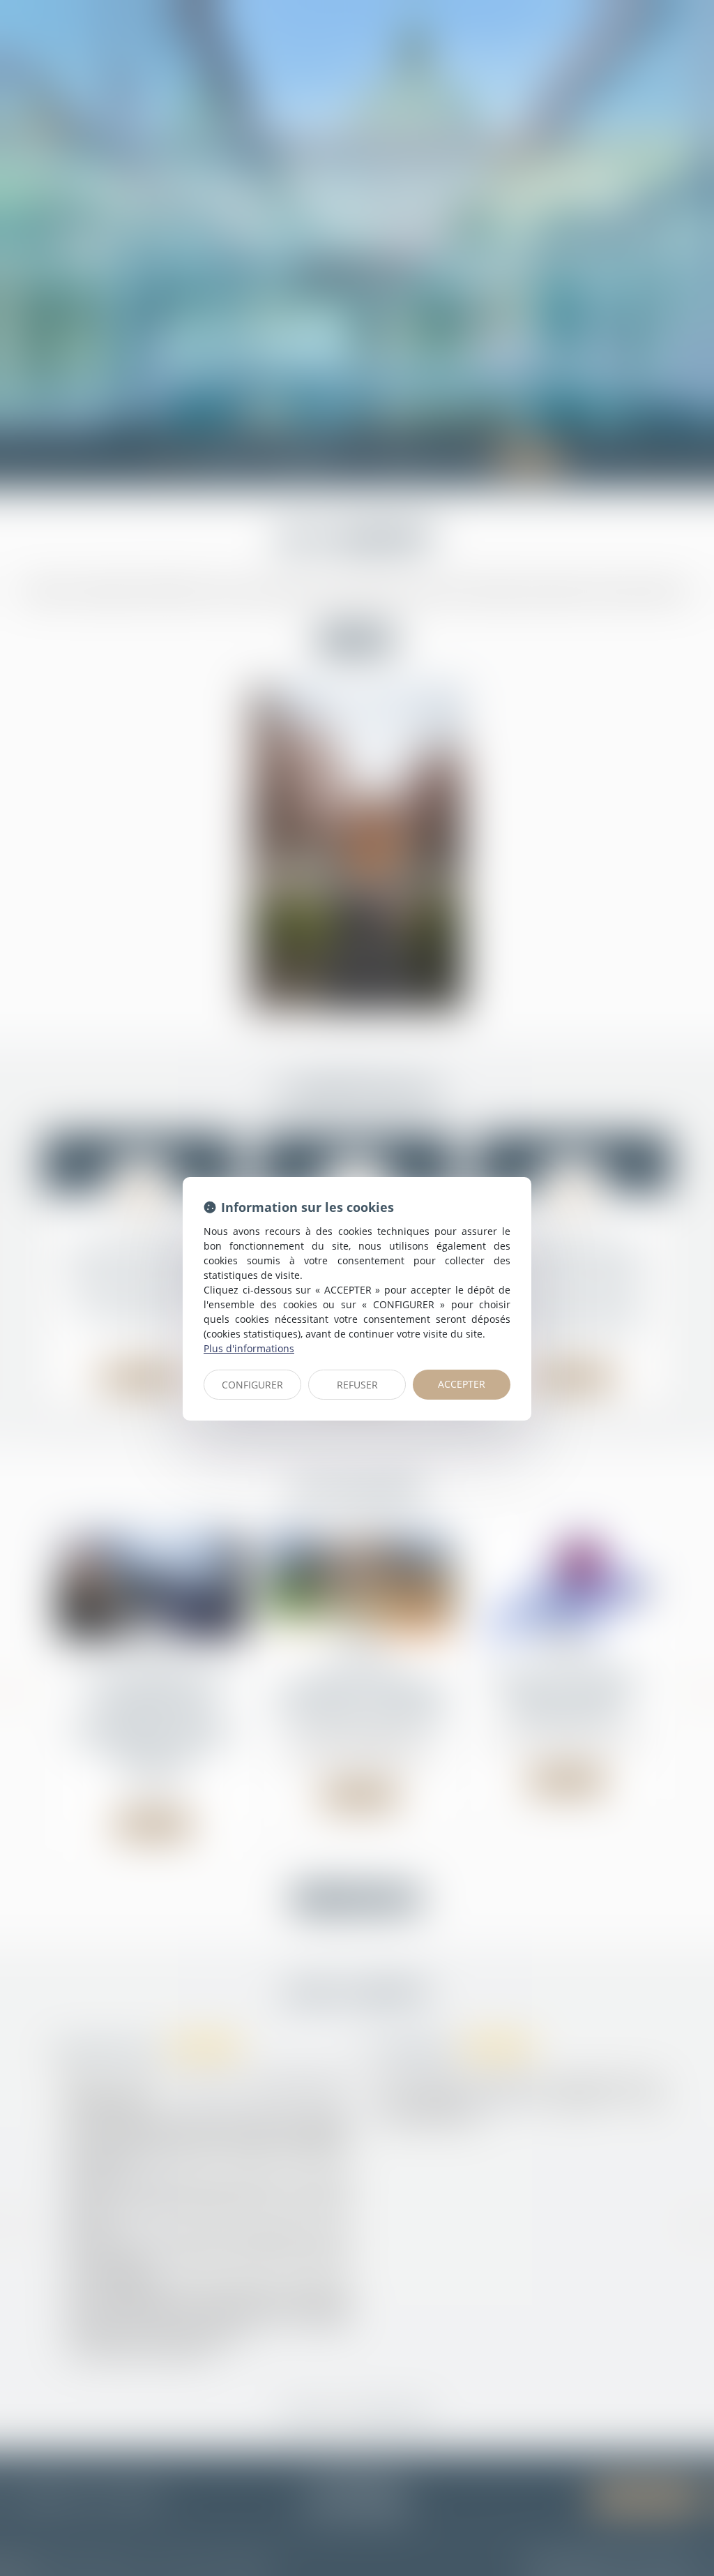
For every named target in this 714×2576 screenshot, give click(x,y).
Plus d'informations (249, 1348)
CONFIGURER (252, 1385)
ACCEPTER (462, 1384)
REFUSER (357, 1385)
